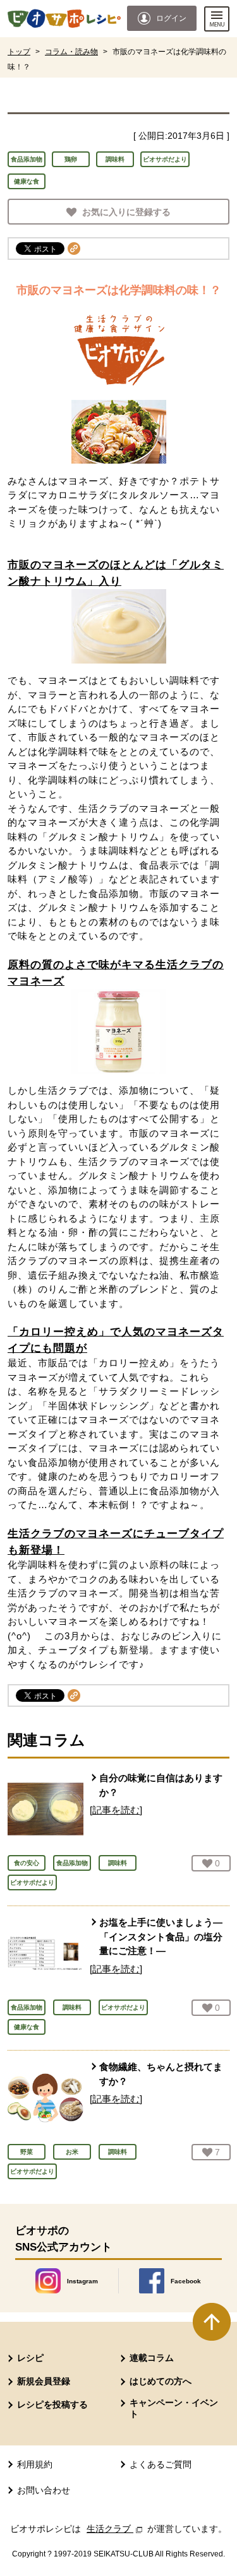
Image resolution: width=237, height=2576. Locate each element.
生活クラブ (116, 2529)
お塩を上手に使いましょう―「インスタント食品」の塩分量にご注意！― (161, 1936)
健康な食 (27, 181)
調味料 (115, 159)
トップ (19, 52)
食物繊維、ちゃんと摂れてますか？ (161, 2074)
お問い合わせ (44, 2490)
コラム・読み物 (71, 52)
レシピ (30, 2358)
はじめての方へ (161, 2381)
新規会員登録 (44, 2381)
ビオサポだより (165, 159)
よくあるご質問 (161, 2464)
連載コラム (152, 2358)
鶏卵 (71, 159)
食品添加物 (27, 159)
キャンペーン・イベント (174, 2408)
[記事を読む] (116, 1810)
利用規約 (35, 2464)
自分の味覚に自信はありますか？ (161, 1785)
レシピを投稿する (52, 2404)
